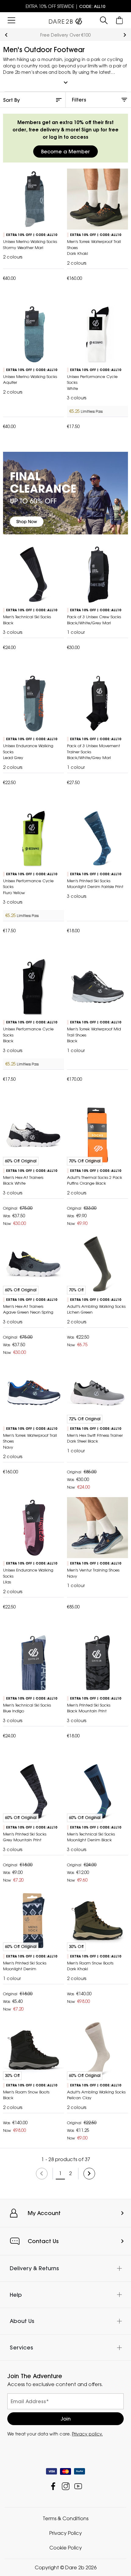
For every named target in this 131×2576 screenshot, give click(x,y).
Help (16, 2294)
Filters (79, 100)
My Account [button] (44, 2213)
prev (6, 35)
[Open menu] (11, 20)
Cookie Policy (66, 2548)
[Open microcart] (120, 20)
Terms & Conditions (65, 2518)
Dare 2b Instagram (66, 2486)
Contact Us (43, 2241)
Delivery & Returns (34, 2268)
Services (21, 2347)
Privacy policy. (87, 2434)
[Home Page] (65, 20)
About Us (22, 2321)
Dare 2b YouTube (78, 2486)
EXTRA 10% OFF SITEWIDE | (65, 6)
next (125, 35)
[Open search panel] (104, 20)
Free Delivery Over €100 (65, 35)
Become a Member (65, 152)
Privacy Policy (66, 2533)
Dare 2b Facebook (53, 2486)
